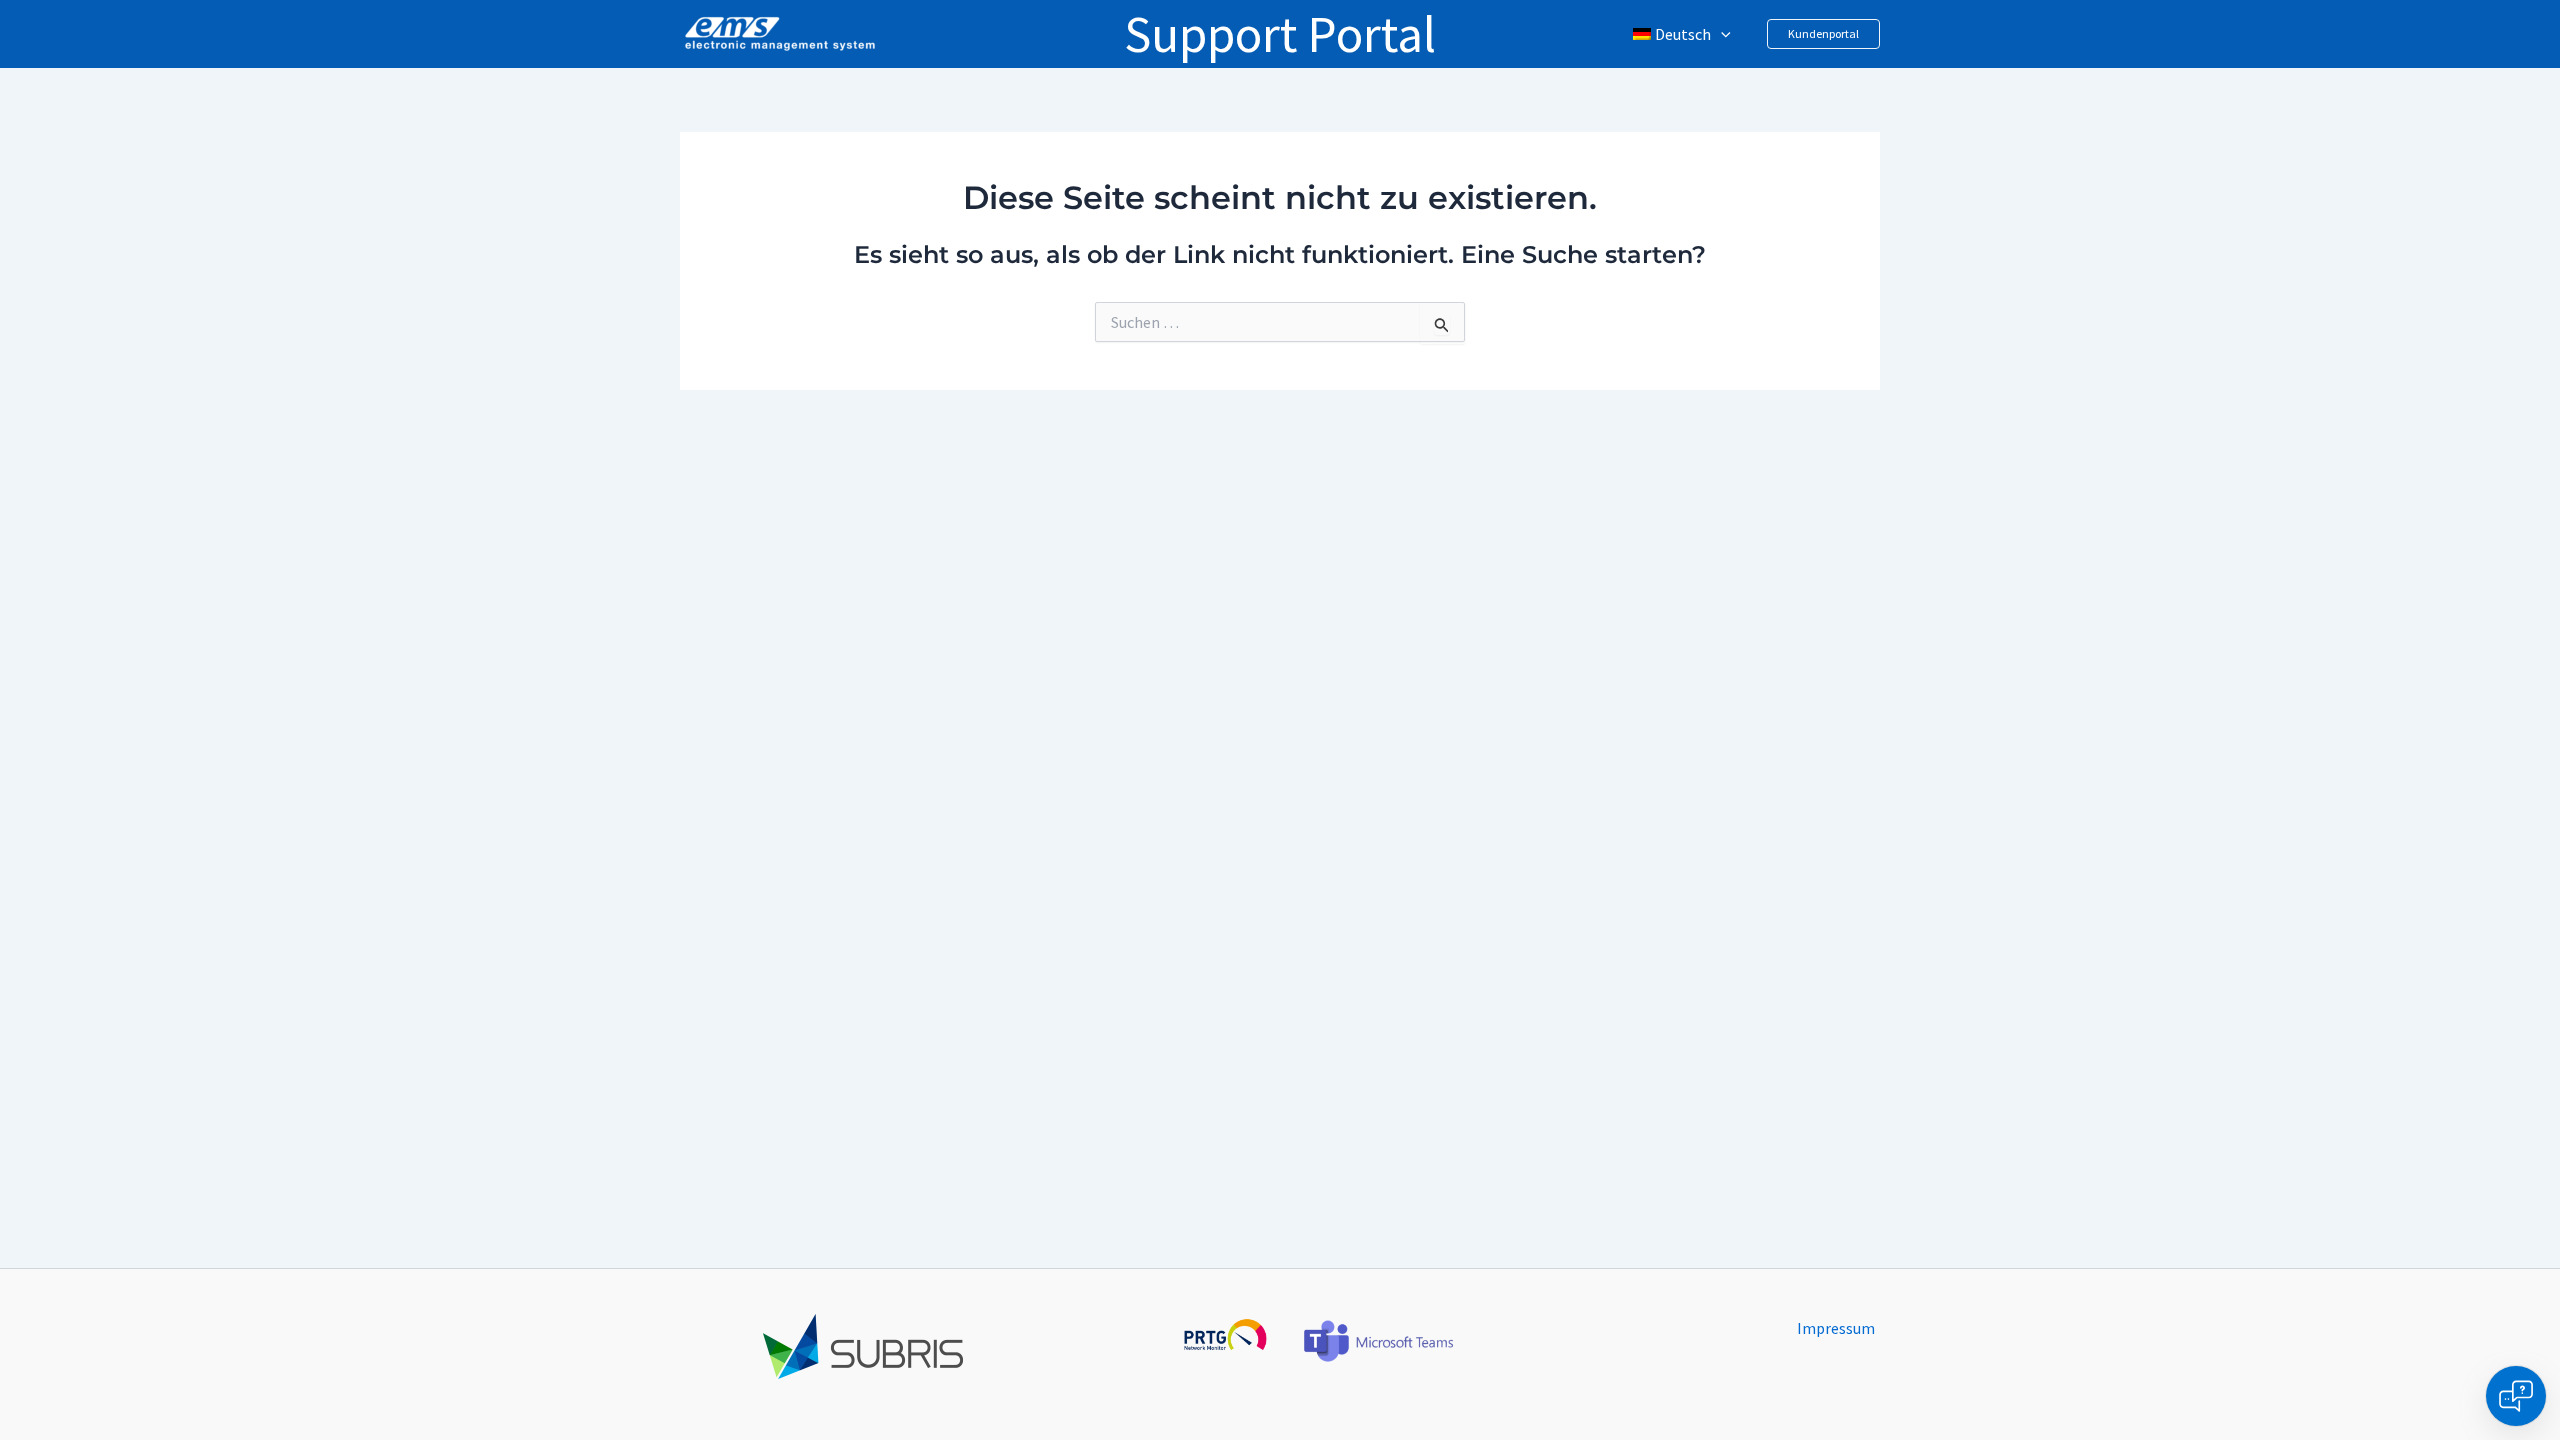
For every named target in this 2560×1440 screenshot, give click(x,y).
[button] (1721, 34)
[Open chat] (2516, 1396)
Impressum (1836, 1328)
